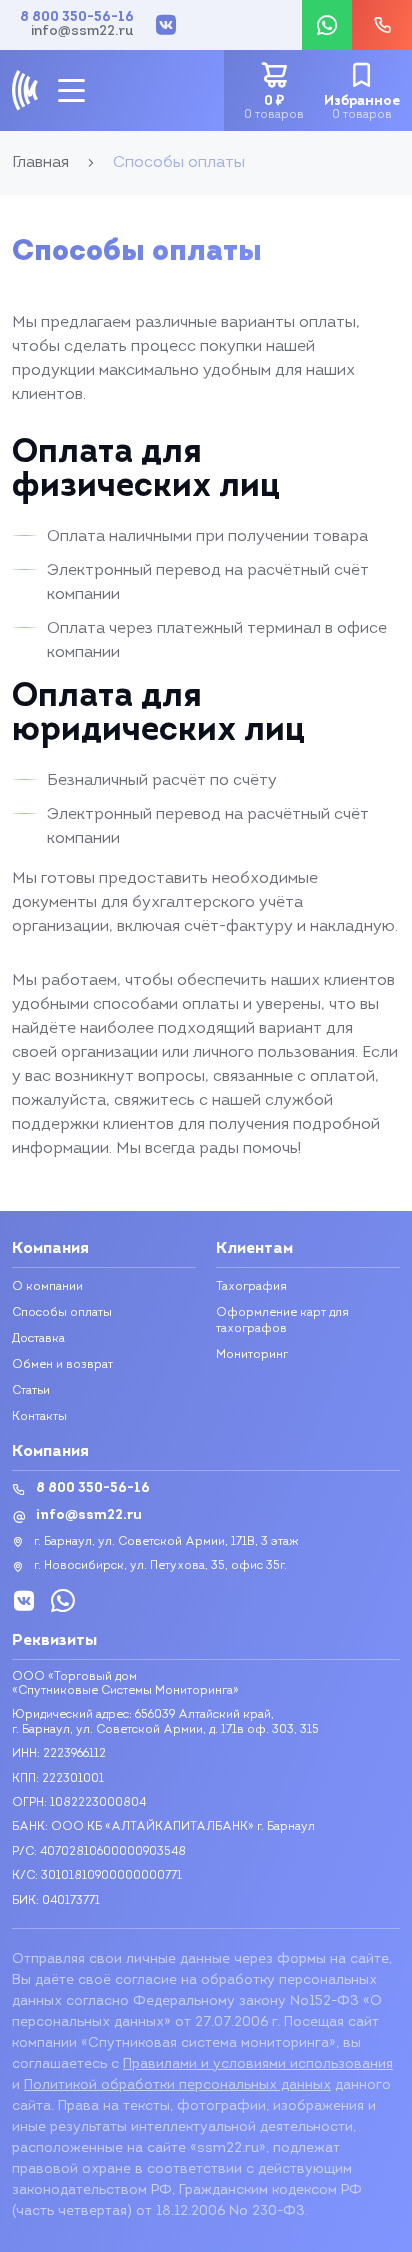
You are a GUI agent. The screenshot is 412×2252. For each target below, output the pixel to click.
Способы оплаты (62, 1313)
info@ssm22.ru (82, 32)
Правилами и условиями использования (258, 2064)
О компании (47, 1287)
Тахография (251, 1287)
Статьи (31, 1391)
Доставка (38, 1339)
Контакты (39, 1417)
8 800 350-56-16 (77, 18)
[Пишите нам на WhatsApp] (327, 25)
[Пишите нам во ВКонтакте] (166, 25)
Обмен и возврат (62, 1365)
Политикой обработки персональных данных (177, 2085)
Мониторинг (252, 1355)
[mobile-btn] (71, 90)
